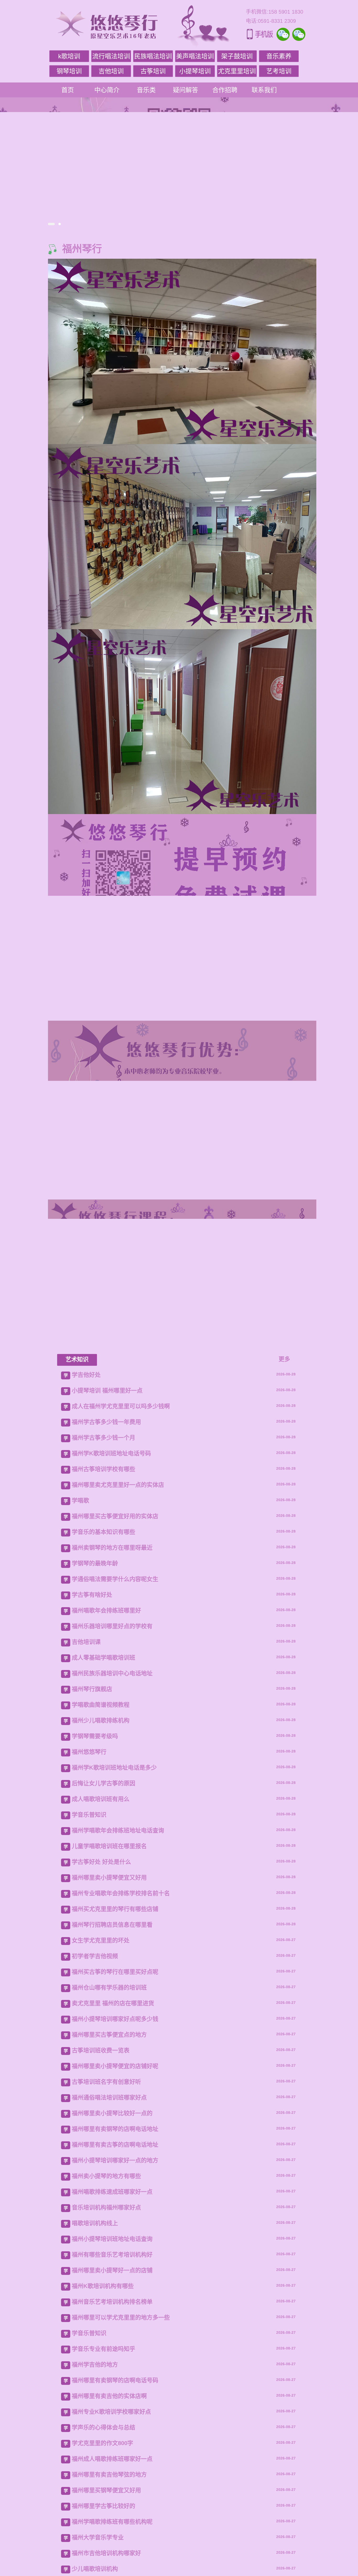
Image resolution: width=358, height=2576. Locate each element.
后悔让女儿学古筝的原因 (104, 2152)
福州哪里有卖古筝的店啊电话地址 (115, 2513)
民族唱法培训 (153, 56)
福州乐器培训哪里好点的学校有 (112, 1995)
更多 (284, 1728)
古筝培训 (153, 71)
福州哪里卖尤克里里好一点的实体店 (118, 1853)
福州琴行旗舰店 (92, 2058)
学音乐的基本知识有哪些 (104, 1901)
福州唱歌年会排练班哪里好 (106, 1979)
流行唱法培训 (111, 56)
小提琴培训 (195, 71)
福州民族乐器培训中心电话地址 (112, 2042)
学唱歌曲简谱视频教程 (101, 2073)
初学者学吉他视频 (95, 2325)
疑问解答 (186, 90)
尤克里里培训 (237, 71)
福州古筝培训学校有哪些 (104, 1838)
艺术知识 (77, 1728)
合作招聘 (225, 90)
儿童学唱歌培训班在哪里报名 (109, 2215)
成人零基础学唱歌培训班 (104, 2026)
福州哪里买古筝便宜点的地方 (109, 2403)
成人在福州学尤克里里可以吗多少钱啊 (121, 1775)
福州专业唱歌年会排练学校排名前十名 (121, 2262)
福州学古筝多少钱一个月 (104, 1806)
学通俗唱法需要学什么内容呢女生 (115, 1948)
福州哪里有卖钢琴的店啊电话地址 (115, 2498)
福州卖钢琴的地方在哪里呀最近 (112, 1916)
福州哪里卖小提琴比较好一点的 (112, 2482)
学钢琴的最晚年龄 (95, 1932)
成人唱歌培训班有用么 (101, 2168)
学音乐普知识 (89, 2183)
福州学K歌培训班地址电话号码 (111, 1822)
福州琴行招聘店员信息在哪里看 (112, 2293)
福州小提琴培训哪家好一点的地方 (115, 2529)
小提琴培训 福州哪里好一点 (107, 1759)
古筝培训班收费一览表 (101, 2419)
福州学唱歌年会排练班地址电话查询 (118, 2199)
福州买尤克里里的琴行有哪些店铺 (115, 2278)
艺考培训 (279, 71)
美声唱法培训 (195, 56)
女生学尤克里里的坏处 (101, 2309)
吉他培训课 (86, 2011)
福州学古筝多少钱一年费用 (106, 1791)
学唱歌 (80, 1869)
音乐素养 (279, 56)
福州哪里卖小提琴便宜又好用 (109, 2246)
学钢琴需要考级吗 (95, 2105)
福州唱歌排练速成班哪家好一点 (112, 2560)
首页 (68, 90)
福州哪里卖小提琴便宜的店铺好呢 (115, 2435)
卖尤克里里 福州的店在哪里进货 (113, 2372)
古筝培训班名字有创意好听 (106, 2450)
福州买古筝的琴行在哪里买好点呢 (115, 2340)
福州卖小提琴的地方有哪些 (106, 2545)
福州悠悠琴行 (89, 2121)
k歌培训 (69, 56)
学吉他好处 (86, 1743)
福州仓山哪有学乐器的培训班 (109, 2356)
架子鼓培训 (237, 56)
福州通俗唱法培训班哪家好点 (109, 2466)
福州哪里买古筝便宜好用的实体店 (115, 1885)
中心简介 (107, 90)
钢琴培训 (69, 71)
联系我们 (264, 90)
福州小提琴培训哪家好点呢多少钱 (115, 2388)
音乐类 (146, 90)
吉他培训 (111, 71)
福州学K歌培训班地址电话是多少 (114, 2136)
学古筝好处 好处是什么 (101, 2230)
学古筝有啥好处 (92, 1963)
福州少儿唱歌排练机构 (101, 2089)
